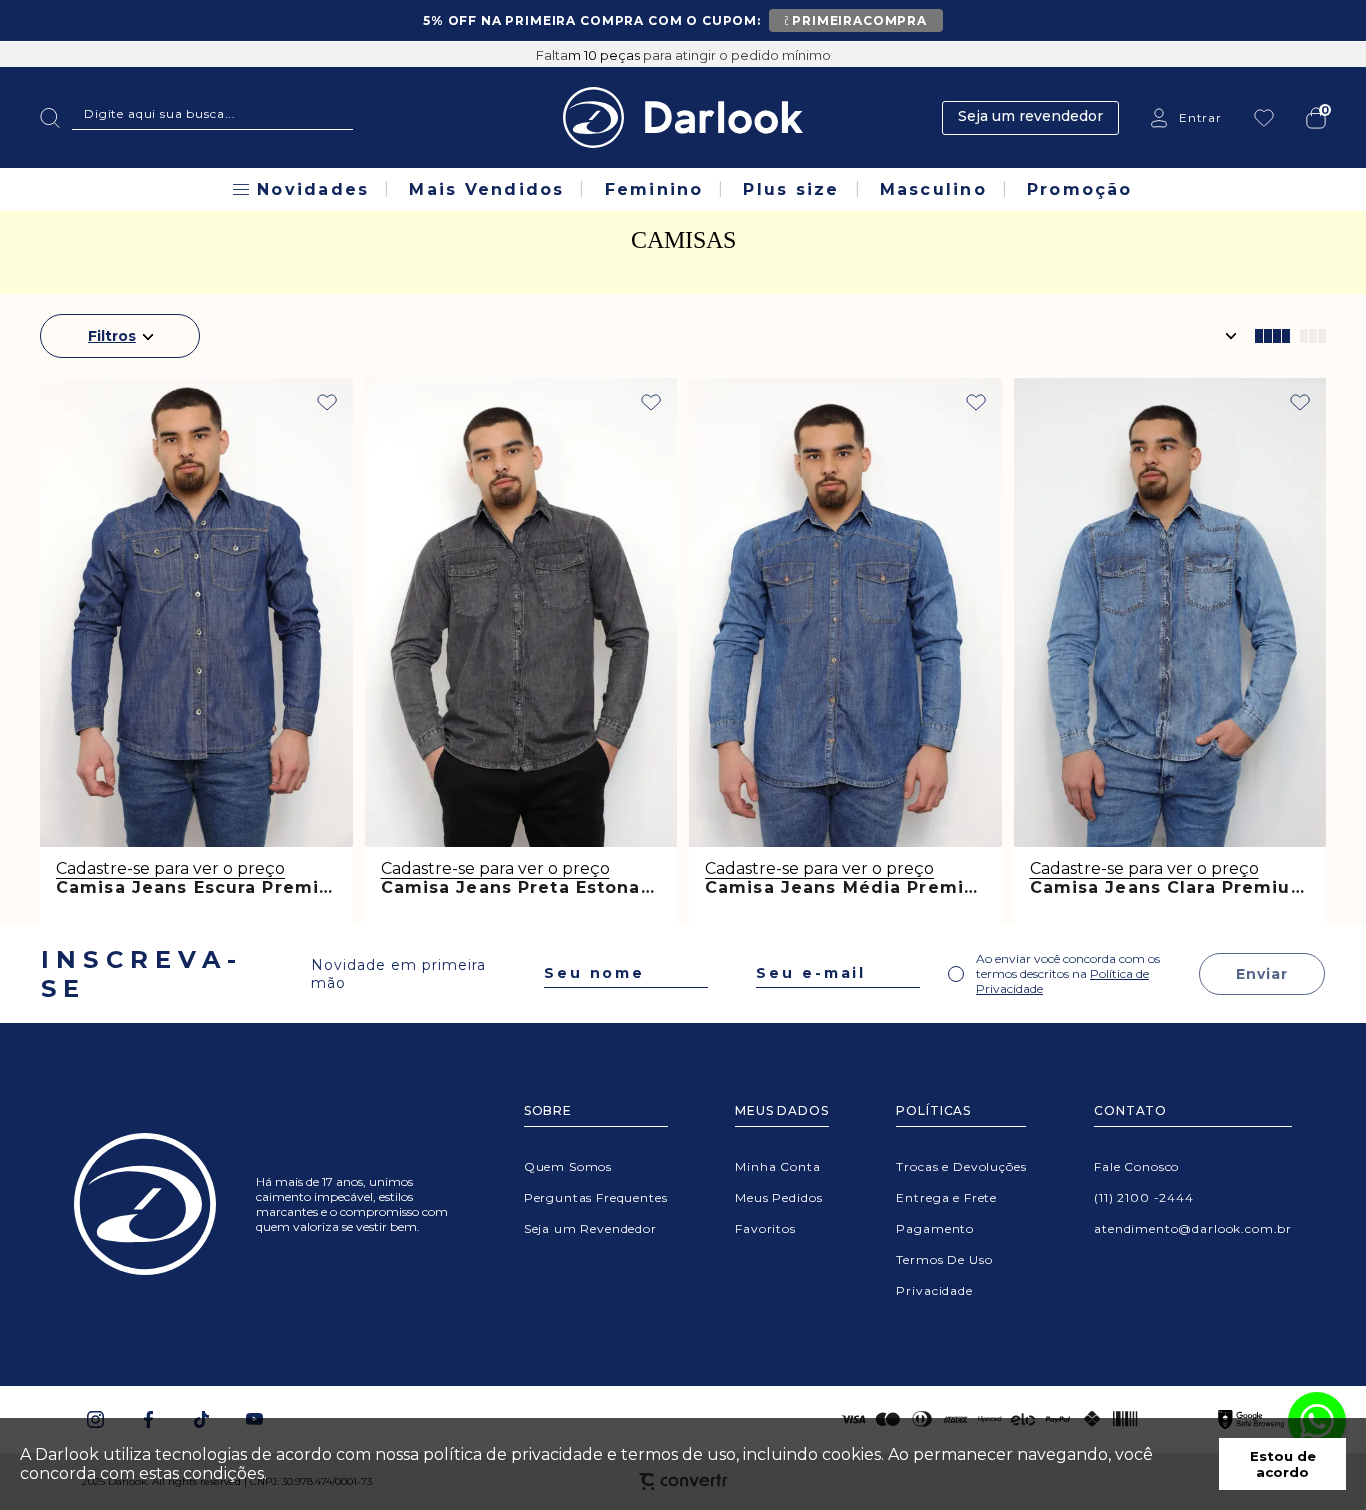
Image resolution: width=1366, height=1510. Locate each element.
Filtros (112, 336)
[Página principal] (682, 117)
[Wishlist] (1264, 118)
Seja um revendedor (1030, 116)
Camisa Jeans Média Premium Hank (876, 887)
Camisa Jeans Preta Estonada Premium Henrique (617, 887)
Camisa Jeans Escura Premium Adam (233, 887)
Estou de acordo (1283, 1464)
